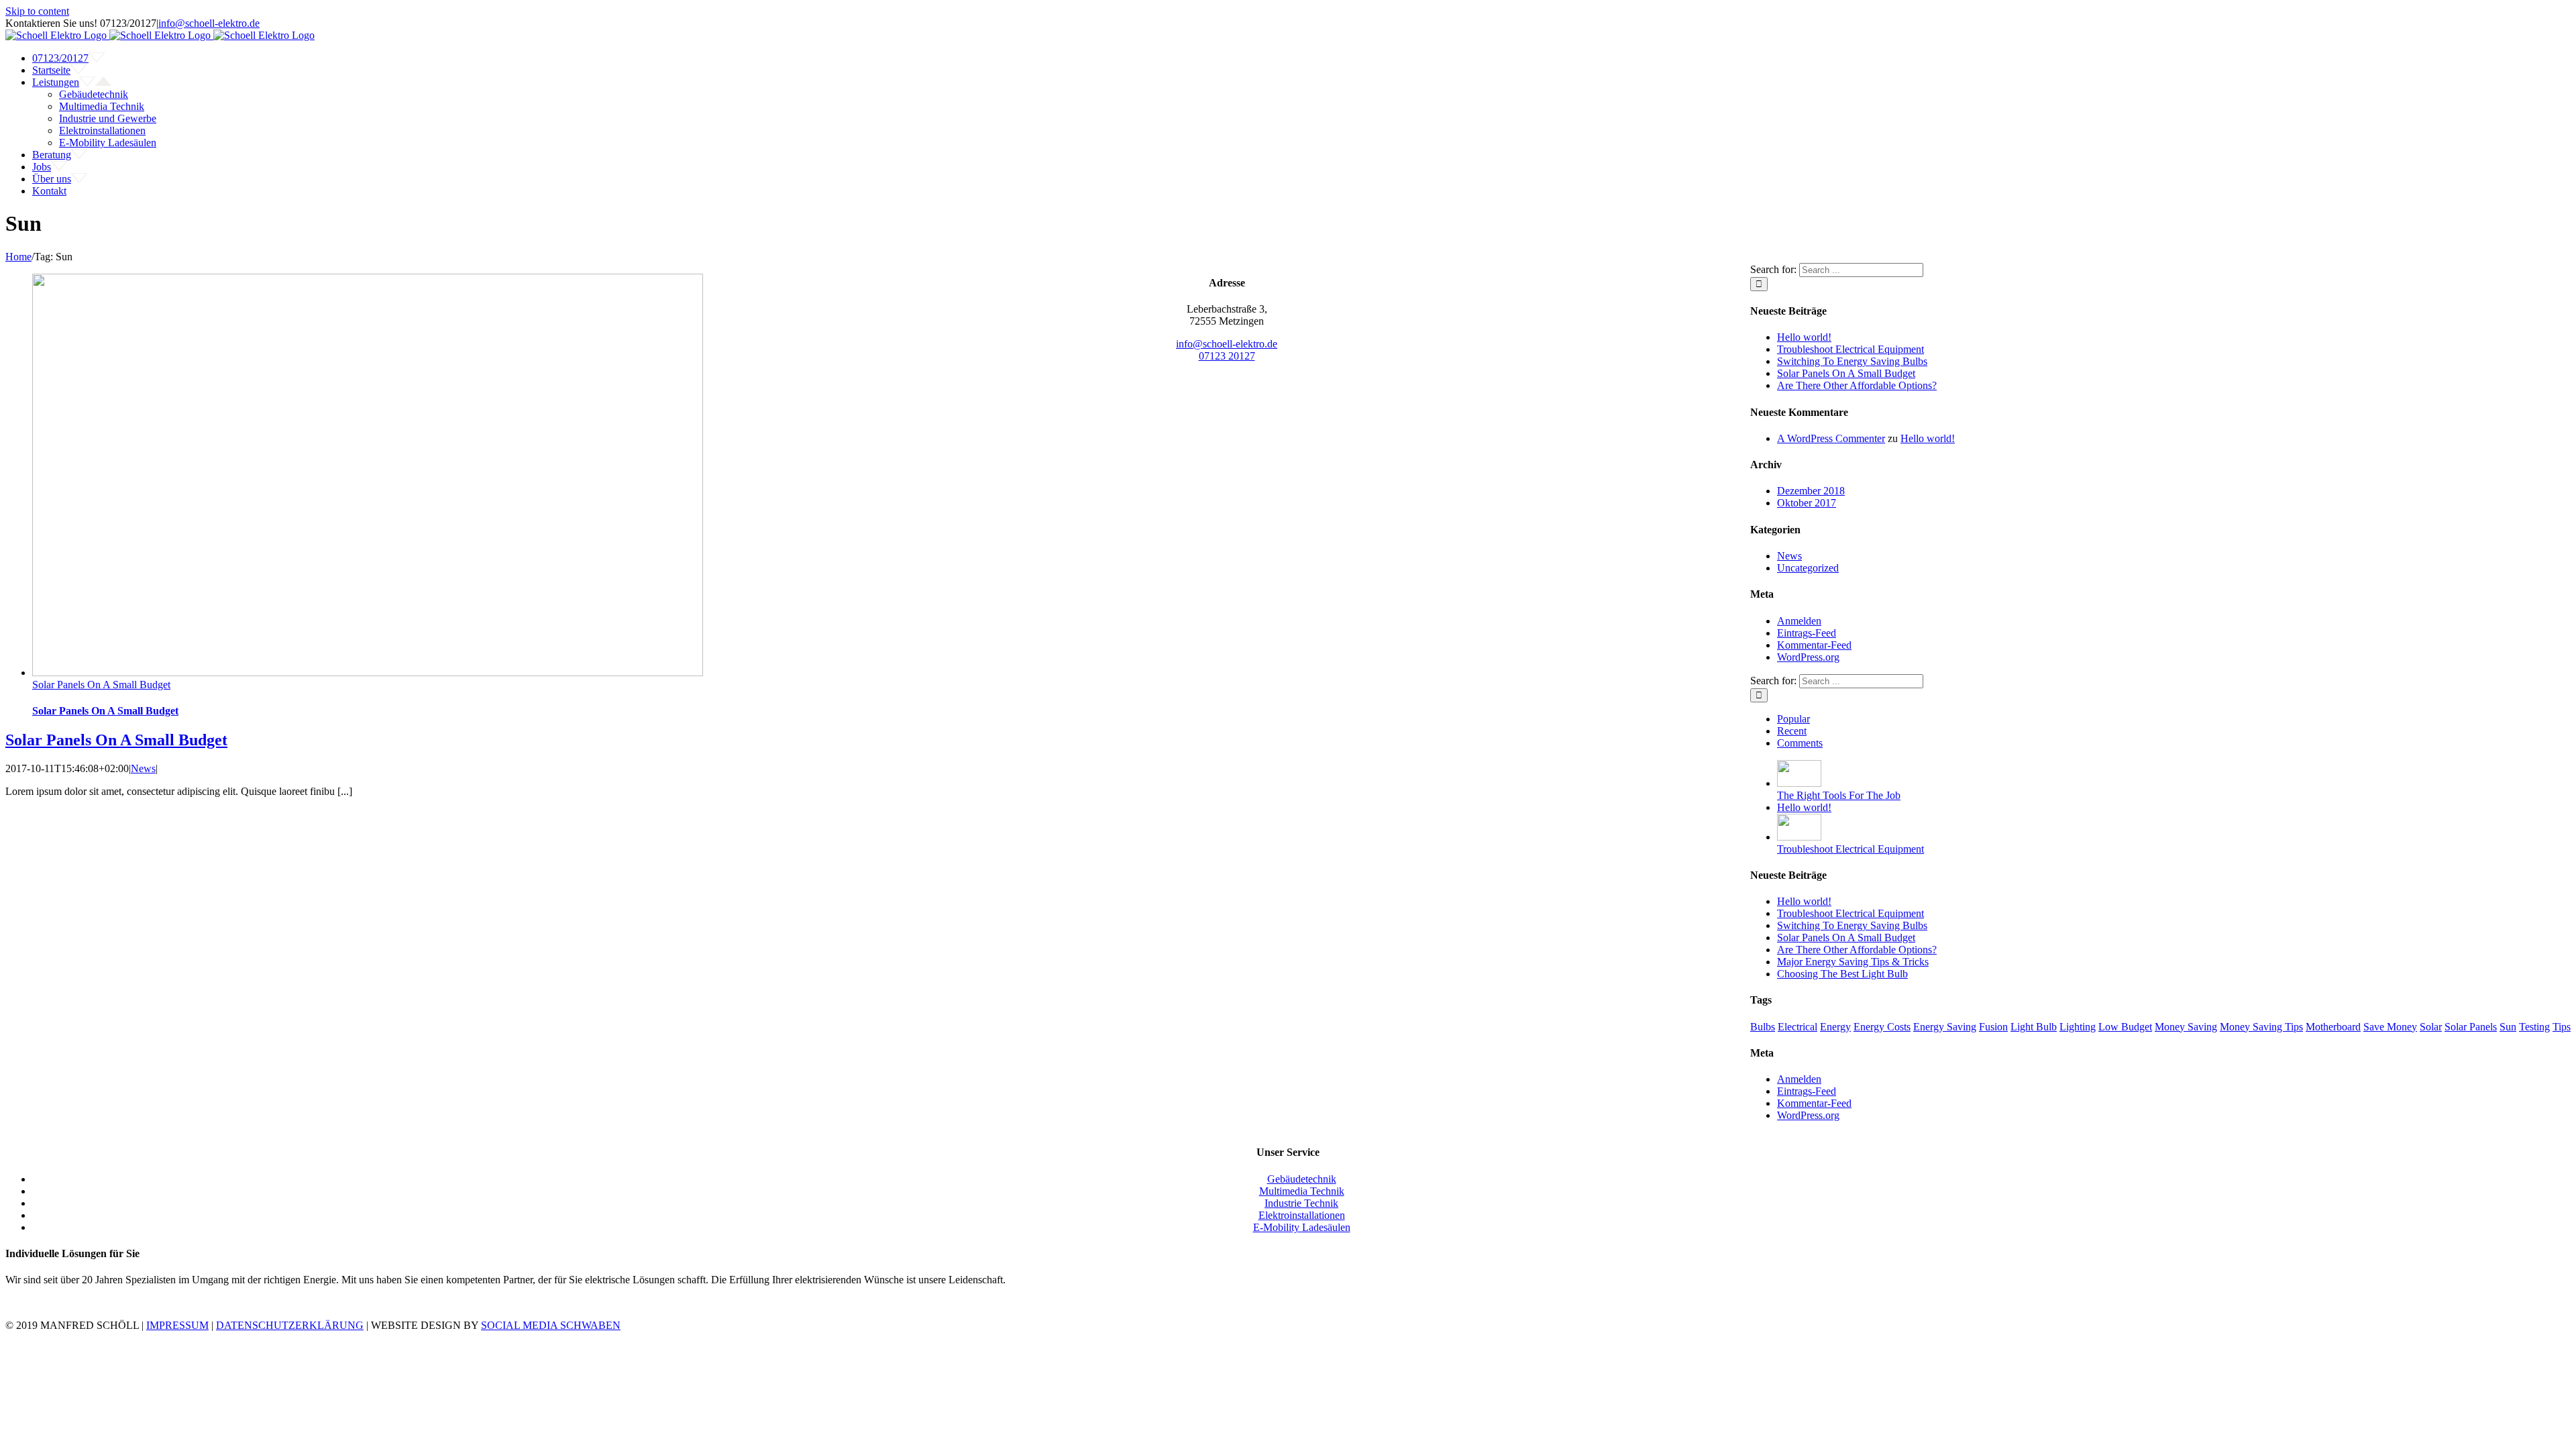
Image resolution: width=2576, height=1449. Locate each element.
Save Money (2390, 1027)
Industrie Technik (1301, 1203)
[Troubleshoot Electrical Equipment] (1799, 837)
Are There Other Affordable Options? (1857, 385)
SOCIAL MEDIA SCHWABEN (551, 1325)
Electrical (1797, 1027)
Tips (2562, 1027)
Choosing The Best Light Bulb (1842, 974)
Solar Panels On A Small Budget (101, 685)
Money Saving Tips (2261, 1027)
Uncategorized (1808, 568)
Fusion (1993, 1027)
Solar (2431, 1027)
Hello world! (1804, 337)
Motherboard (2333, 1027)
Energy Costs (1882, 1027)
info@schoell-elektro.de (209, 23)
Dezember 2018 (1811, 491)
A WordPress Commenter (1831, 438)
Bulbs (1763, 1027)
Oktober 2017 (1807, 503)
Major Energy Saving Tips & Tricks (1853, 962)
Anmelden (1799, 621)
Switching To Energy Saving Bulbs (1852, 361)
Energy (1835, 1027)
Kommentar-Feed (1814, 645)
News (143, 768)
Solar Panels (2471, 1027)
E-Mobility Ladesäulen (1302, 1227)
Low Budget (2125, 1027)
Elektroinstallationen (1302, 1215)
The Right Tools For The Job (1839, 795)
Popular (1793, 719)
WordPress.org (1808, 657)
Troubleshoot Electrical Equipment (1850, 349)
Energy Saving (1945, 1027)
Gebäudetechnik (1302, 1179)
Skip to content (37, 11)
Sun (2508, 1027)
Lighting (2078, 1027)
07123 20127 (1227, 356)
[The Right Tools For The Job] (1799, 783)
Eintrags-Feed (1807, 633)
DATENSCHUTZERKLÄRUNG (290, 1325)
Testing (2534, 1027)
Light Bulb (2034, 1027)
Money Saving (2186, 1027)
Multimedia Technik (1302, 1191)
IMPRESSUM (177, 1325)
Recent (1792, 731)
